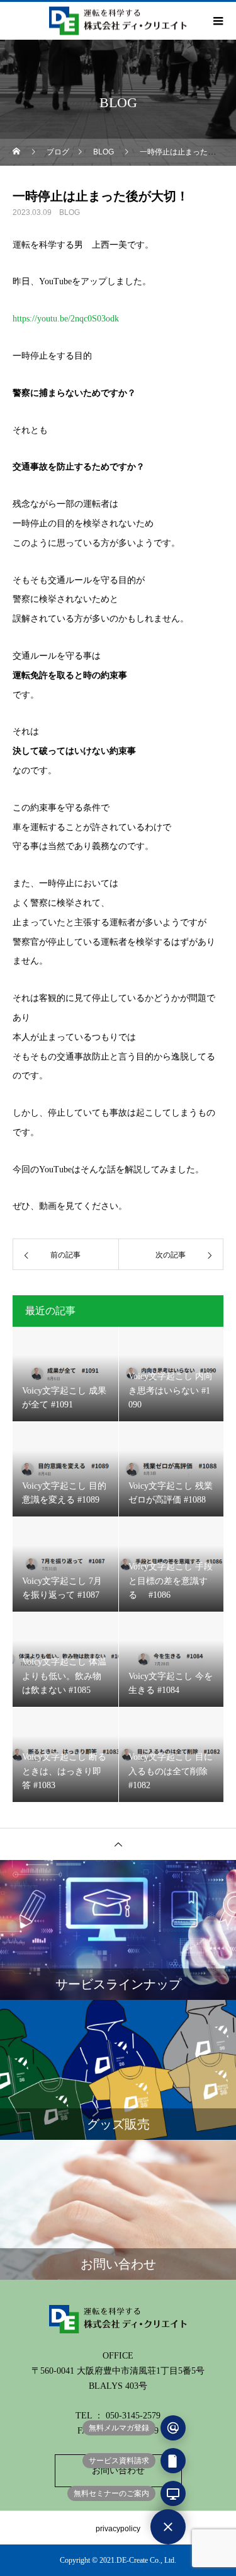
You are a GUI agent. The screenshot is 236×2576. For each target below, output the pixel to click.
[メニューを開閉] (168, 2527)
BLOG (70, 212)
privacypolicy (118, 2529)
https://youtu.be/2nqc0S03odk (66, 319)
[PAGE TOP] (118, 1844)
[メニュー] (217, 21)
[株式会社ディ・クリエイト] (118, 2319)
